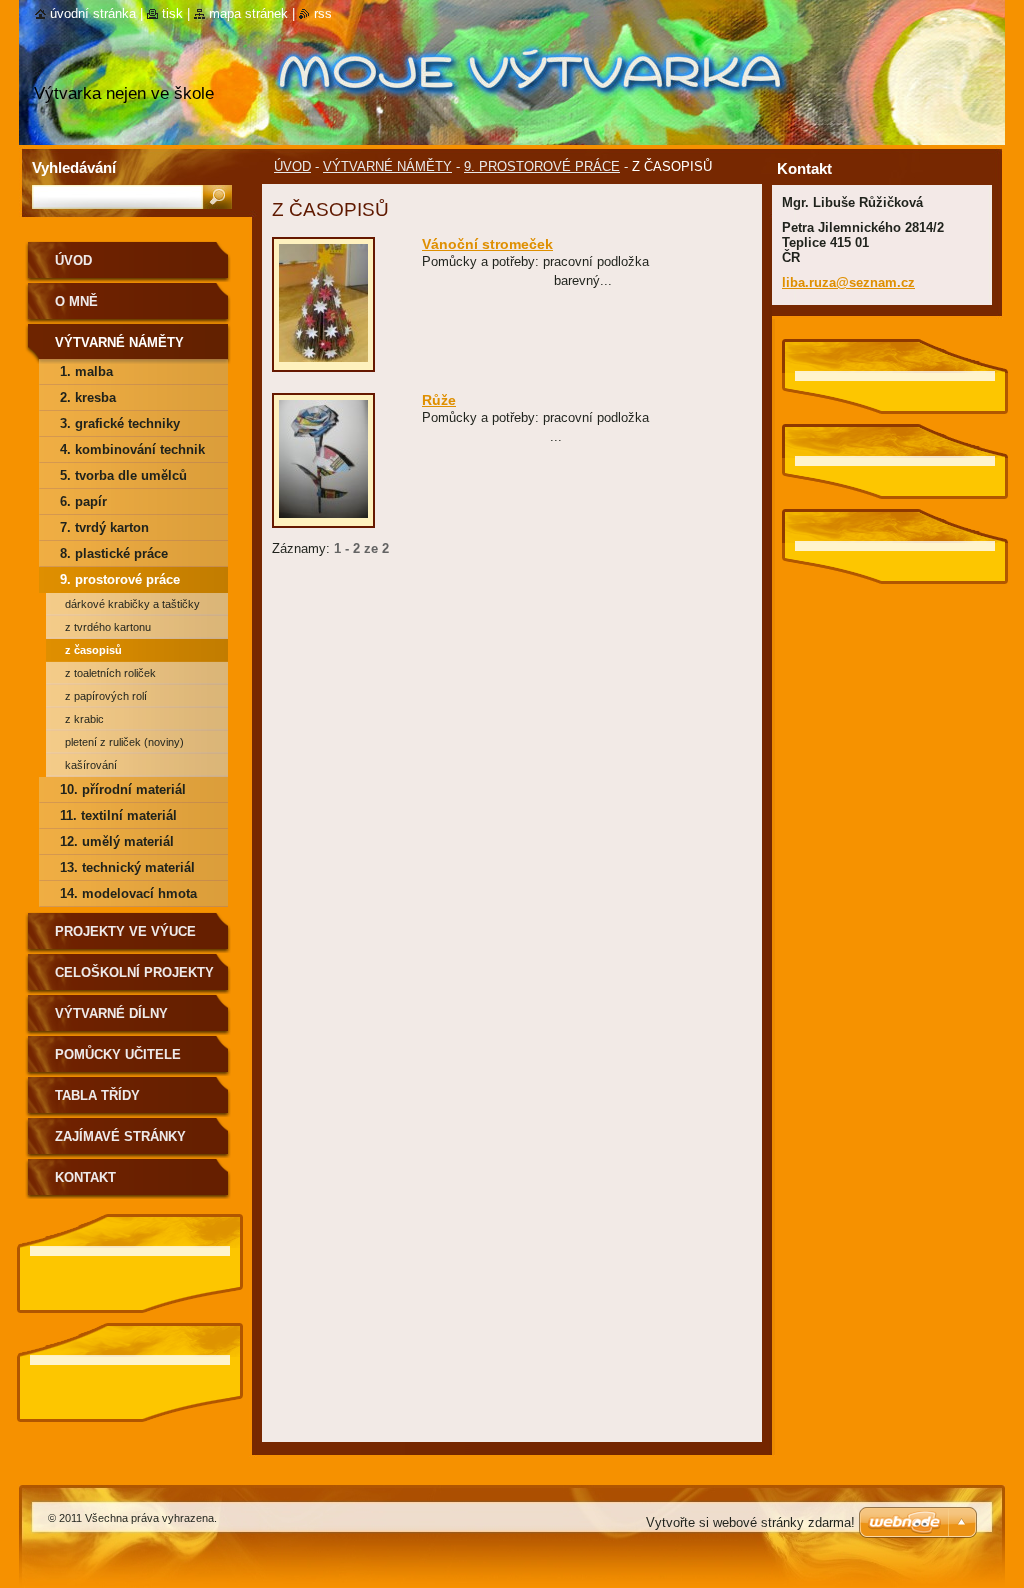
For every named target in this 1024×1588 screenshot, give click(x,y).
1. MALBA (86, 371)
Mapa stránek (248, 13)
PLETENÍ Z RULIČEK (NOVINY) (124, 742)
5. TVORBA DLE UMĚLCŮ (123, 475)
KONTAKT (85, 1177)
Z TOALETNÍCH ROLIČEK (110, 673)
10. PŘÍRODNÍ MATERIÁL (123, 789)
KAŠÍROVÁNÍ (91, 765)
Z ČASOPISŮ (93, 650)
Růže (439, 400)
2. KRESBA (88, 397)
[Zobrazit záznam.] (323, 362)
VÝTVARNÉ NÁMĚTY (387, 166)
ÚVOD (292, 166)
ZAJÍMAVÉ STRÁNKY (120, 1136)
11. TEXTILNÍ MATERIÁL (118, 815)
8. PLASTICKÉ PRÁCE (114, 553)
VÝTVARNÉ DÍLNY (111, 1013)
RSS (323, 13)
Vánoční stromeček (487, 244)
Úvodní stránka (93, 13)
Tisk (172, 13)
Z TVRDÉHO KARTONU (108, 627)
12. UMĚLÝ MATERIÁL (117, 841)
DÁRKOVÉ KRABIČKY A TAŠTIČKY (132, 604)
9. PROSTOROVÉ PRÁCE (542, 166)
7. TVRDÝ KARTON (104, 527)
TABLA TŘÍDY (97, 1095)
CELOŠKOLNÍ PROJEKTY (134, 972)
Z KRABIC (84, 719)
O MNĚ (76, 301)
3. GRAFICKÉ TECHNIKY (120, 423)
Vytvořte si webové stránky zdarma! (750, 1522)
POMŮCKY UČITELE (118, 1054)
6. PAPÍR (83, 501)
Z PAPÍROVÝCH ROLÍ (106, 696)
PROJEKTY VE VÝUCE (125, 931)
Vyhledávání (74, 167)
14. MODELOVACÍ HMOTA (128, 893)
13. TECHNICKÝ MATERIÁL (127, 867)
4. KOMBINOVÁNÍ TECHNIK (132, 449)
